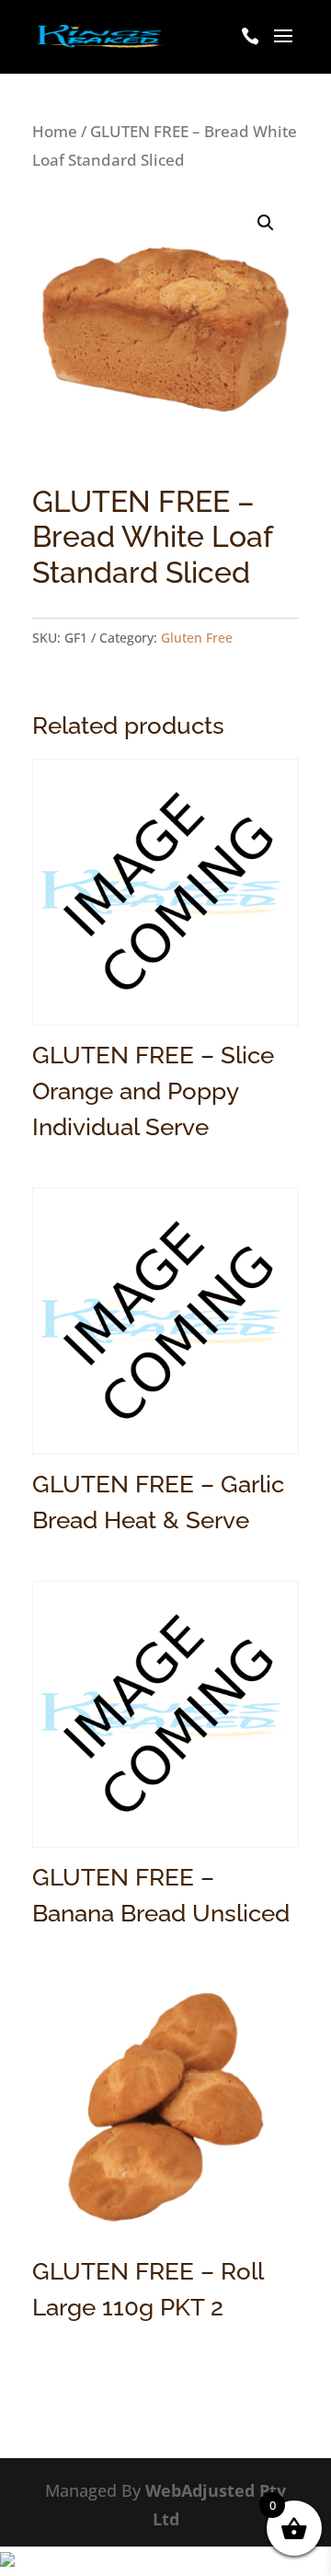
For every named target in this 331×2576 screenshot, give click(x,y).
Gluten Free (197, 638)
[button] (266, 223)
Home (55, 131)
